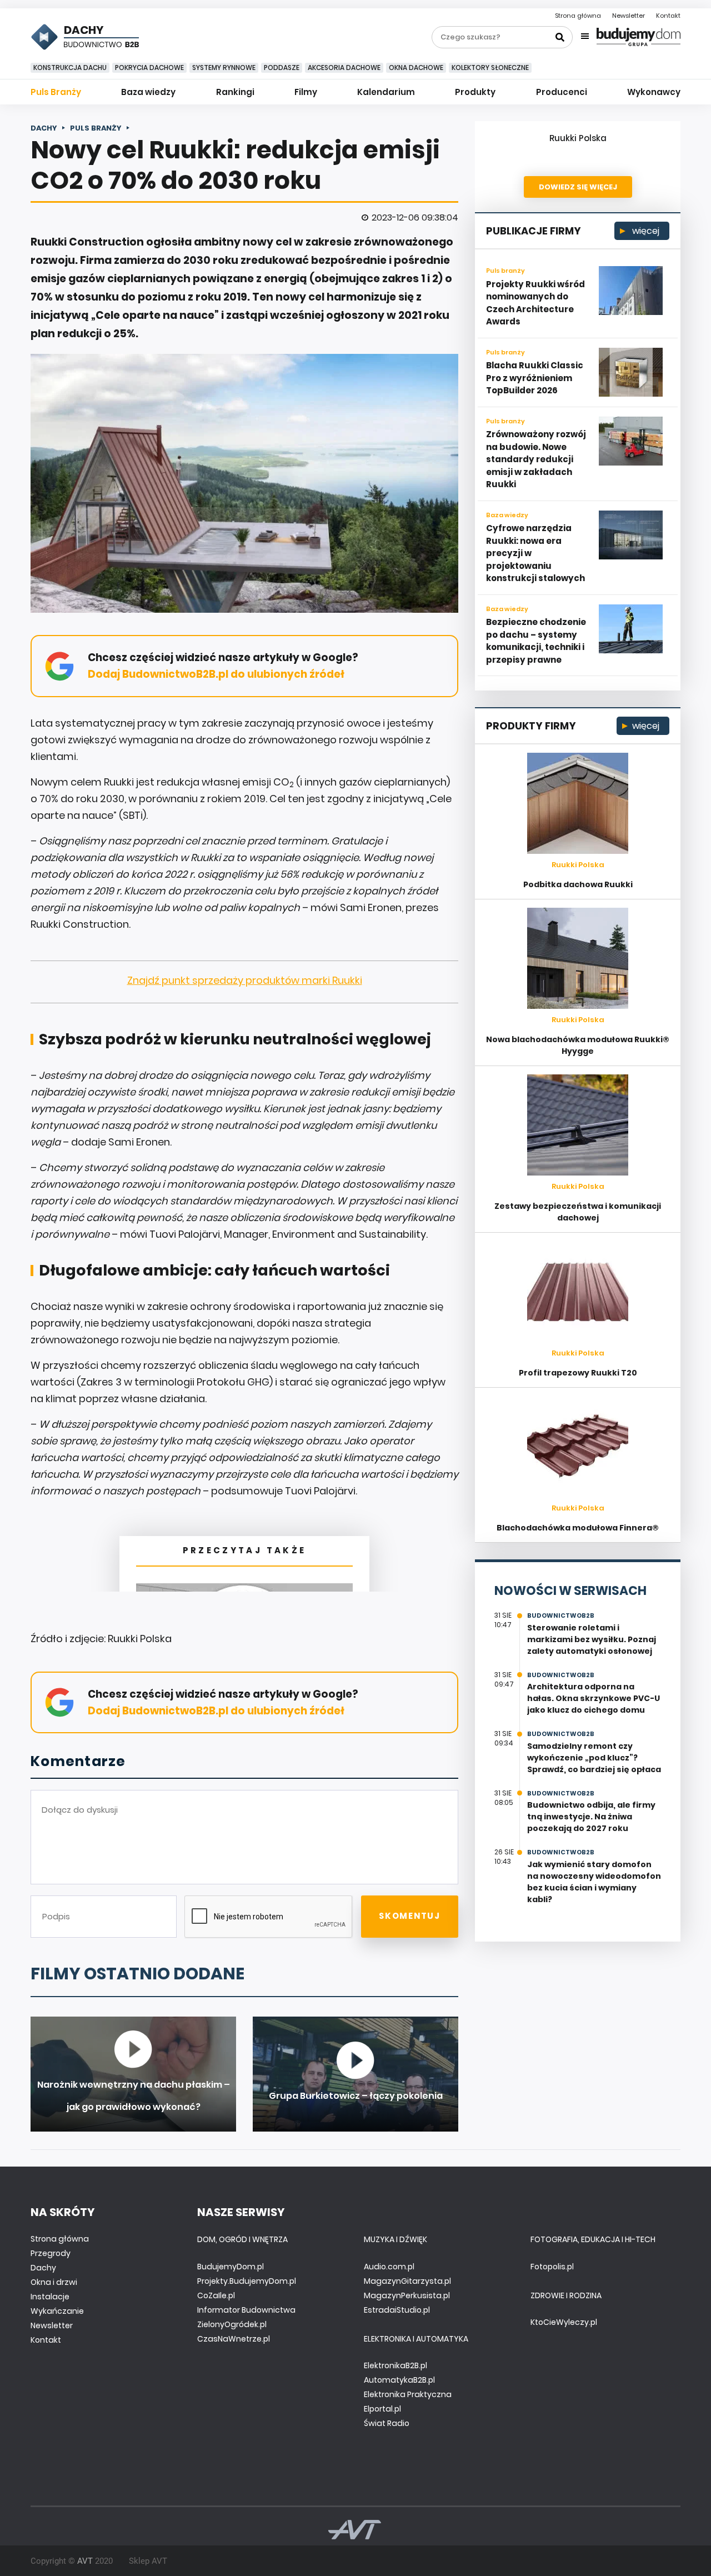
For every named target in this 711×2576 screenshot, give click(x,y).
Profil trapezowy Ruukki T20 (578, 1373)
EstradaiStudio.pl (397, 2310)
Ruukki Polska (578, 138)
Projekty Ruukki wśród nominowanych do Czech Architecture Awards (535, 303)
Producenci (562, 92)
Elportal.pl (382, 2409)
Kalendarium (386, 92)
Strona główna (578, 16)
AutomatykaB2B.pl (399, 2380)
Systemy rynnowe (224, 67)
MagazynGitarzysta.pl (407, 2281)
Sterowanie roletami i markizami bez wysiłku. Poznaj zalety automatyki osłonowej (592, 1639)
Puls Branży (56, 92)
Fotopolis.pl (552, 2267)
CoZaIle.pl (216, 2295)
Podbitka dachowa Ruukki (578, 884)
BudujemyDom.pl (231, 2267)
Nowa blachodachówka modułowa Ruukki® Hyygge (578, 1045)
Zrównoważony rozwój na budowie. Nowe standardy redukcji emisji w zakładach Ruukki (536, 459)
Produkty (475, 92)
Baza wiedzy (148, 92)
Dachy (43, 2268)
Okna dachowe (416, 67)
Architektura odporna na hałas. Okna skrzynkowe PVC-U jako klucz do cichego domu (594, 1698)
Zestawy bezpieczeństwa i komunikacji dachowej (578, 1212)
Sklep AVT (148, 2561)
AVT (85, 2561)
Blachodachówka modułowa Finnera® (578, 1528)
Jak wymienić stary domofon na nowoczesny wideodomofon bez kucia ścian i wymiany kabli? (594, 1882)
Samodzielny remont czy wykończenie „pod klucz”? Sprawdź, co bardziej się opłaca (594, 1758)
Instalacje (50, 2297)
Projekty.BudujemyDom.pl (247, 2281)
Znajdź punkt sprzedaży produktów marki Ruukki (245, 980)
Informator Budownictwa (246, 2310)
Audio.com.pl (389, 2267)
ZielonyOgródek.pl (232, 2324)
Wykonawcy (654, 92)
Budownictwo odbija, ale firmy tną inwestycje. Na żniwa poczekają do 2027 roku (591, 1817)
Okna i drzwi (54, 2282)
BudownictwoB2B (561, 1615)
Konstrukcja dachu (70, 67)
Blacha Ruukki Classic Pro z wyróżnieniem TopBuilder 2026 (535, 378)
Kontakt (668, 16)
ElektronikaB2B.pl (395, 2365)
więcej (645, 231)
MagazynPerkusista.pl (407, 2295)
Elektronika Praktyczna (408, 2394)
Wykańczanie (57, 2311)
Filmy (306, 92)
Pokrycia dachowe (149, 67)
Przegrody (51, 2253)
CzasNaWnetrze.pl (234, 2339)
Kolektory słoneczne (490, 67)
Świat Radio (387, 2423)
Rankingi (235, 92)
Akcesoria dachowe (344, 67)
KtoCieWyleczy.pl (564, 2322)
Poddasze (282, 67)
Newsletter (629, 16)
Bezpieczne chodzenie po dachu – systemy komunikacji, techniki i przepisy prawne (536, 641)
